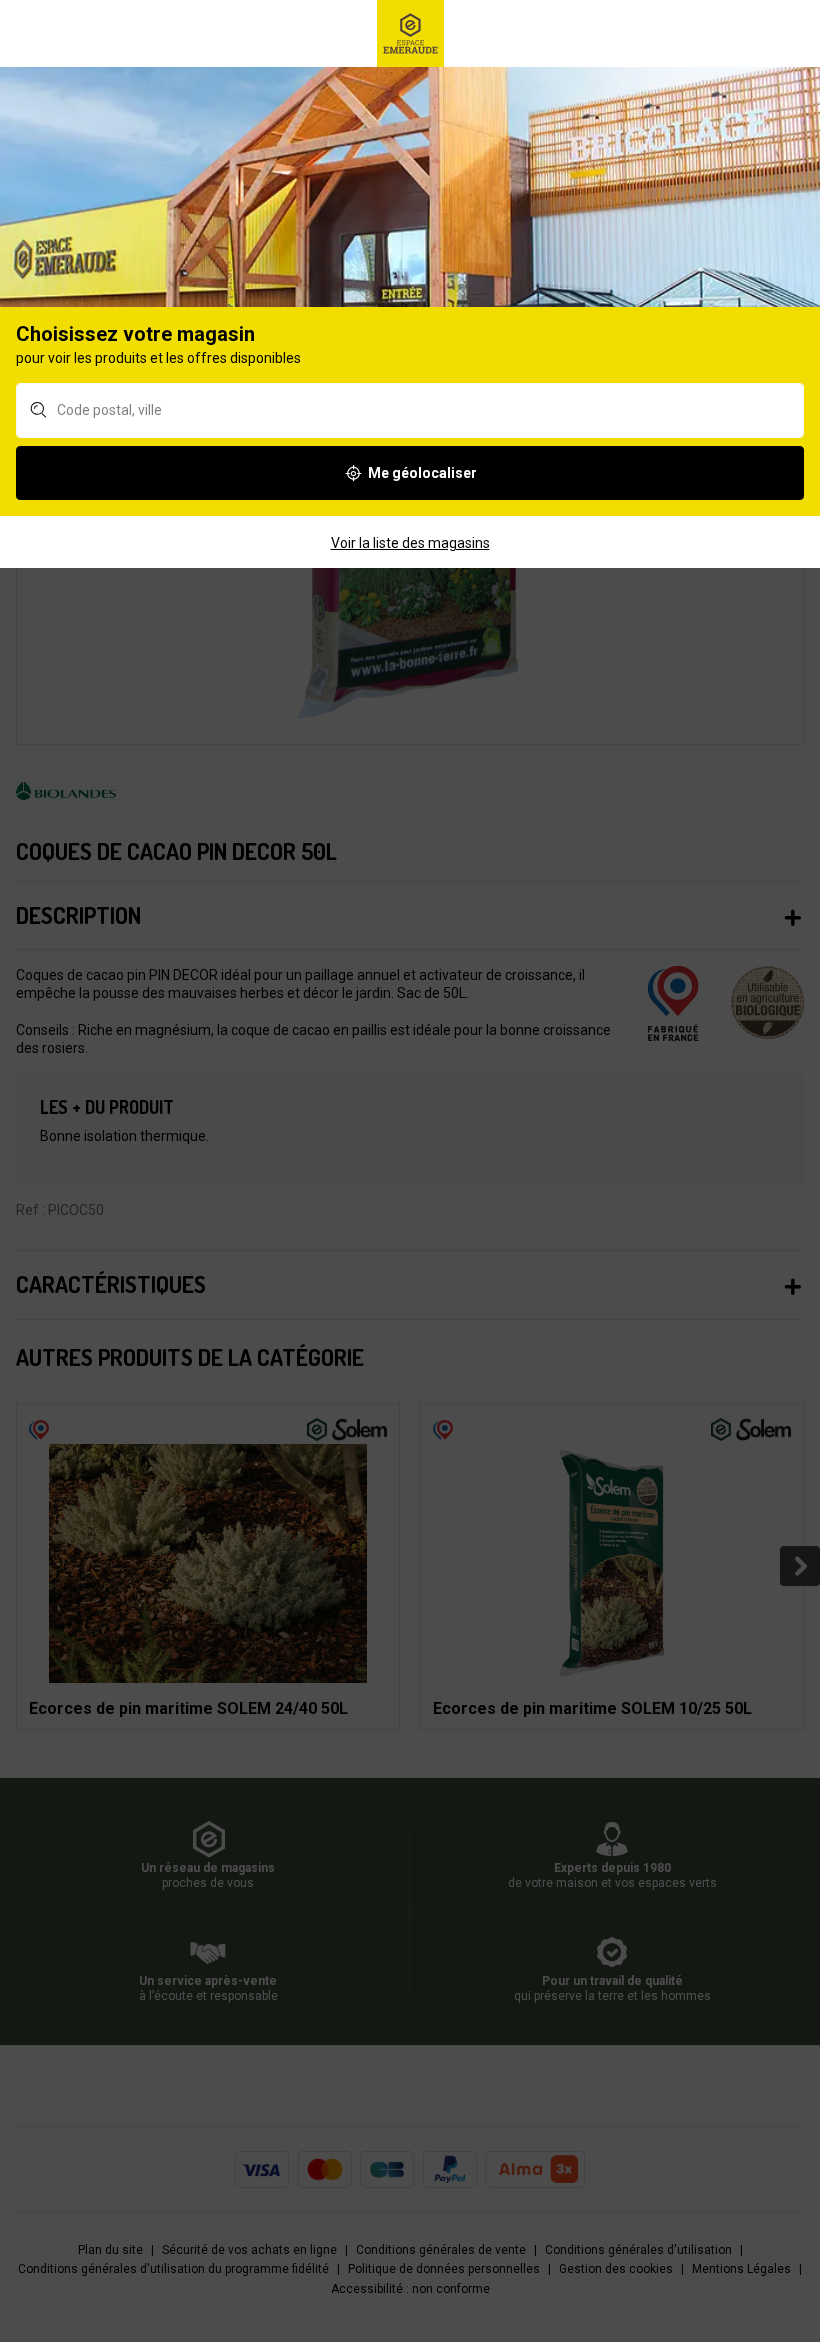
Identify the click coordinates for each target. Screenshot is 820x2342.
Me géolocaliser (422, 473)
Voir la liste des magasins (410, 543)
